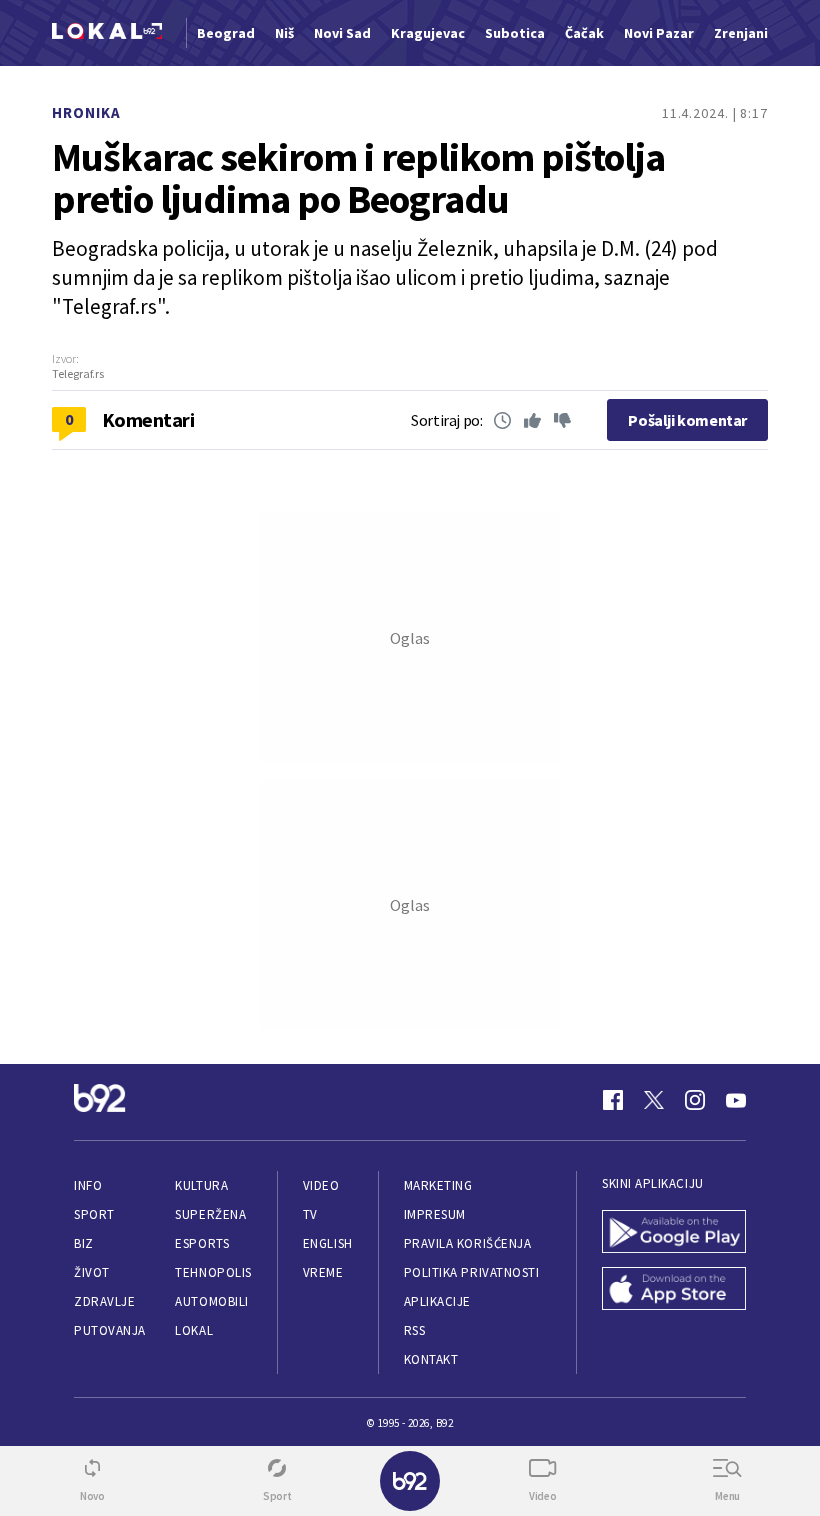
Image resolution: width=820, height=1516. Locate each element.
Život (92, 1272)
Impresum (435, 1214)
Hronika (86, 112)
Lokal (194, 1330)
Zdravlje (104, 1301)
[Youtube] (736, 1100)
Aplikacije (437, 1301)
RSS (415, 1330)
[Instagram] (695, 1100)
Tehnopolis (213, 1272)
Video (321, 1185)
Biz (84, 1243)
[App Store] (674, 1290)
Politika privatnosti (472, 1272)
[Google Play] (674, 1233)
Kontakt (431, 1359)
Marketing (438, 1185)
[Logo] (107, 33)
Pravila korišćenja (468, 1243)
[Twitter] (654, 1100)
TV (310, 1214)
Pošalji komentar (687, 420)
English (328, 1243)
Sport (94, 1214)
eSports (202, 1243)
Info (88, 1185)
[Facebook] (613, 1100)
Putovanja (110, 1330)
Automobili (211, 1301)
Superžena (210, 1214)
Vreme (323, 1272)
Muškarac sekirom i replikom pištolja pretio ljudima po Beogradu (358, 178)
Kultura (201, 1185)
